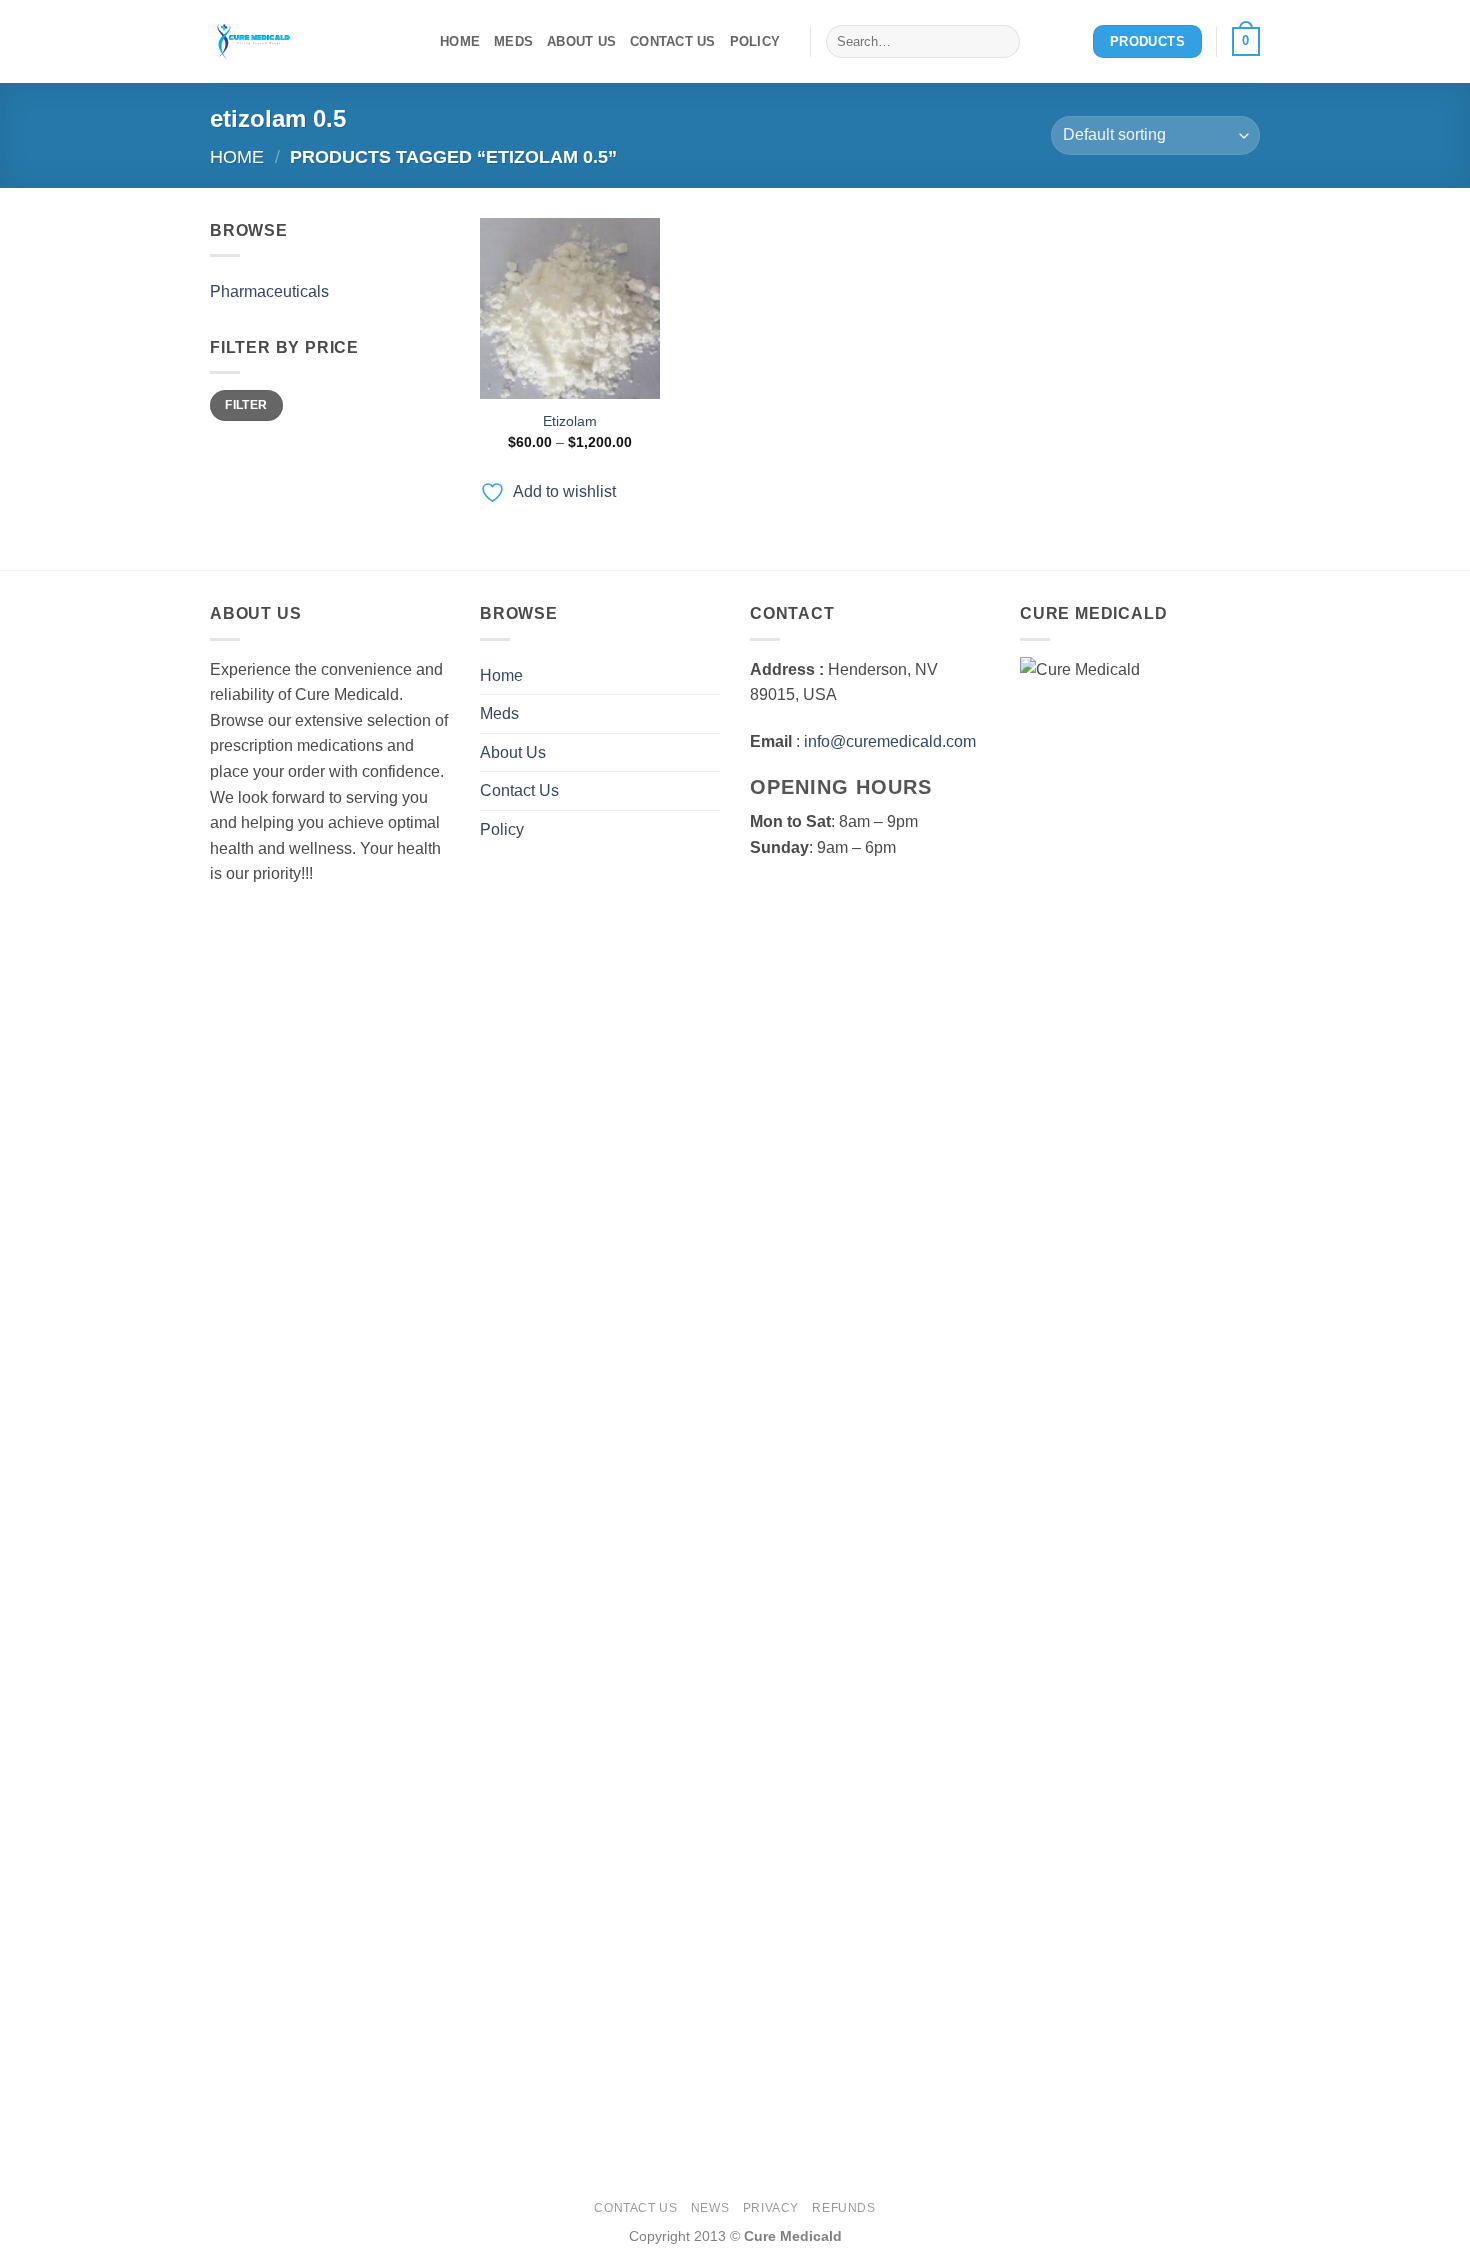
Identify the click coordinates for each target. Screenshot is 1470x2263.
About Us (581, 41)
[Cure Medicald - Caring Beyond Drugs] (310, 41)
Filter (246, 405)
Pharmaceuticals (269, 291)
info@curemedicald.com (890, 741)
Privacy (771, 2208)
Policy (755, 41)
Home (460, 41)
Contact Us (673, 41)
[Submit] (1001, 42)
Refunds (843, 2208)
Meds (513, 41)
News (710, 2208)
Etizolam (570, 421)
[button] (1246, 42)
